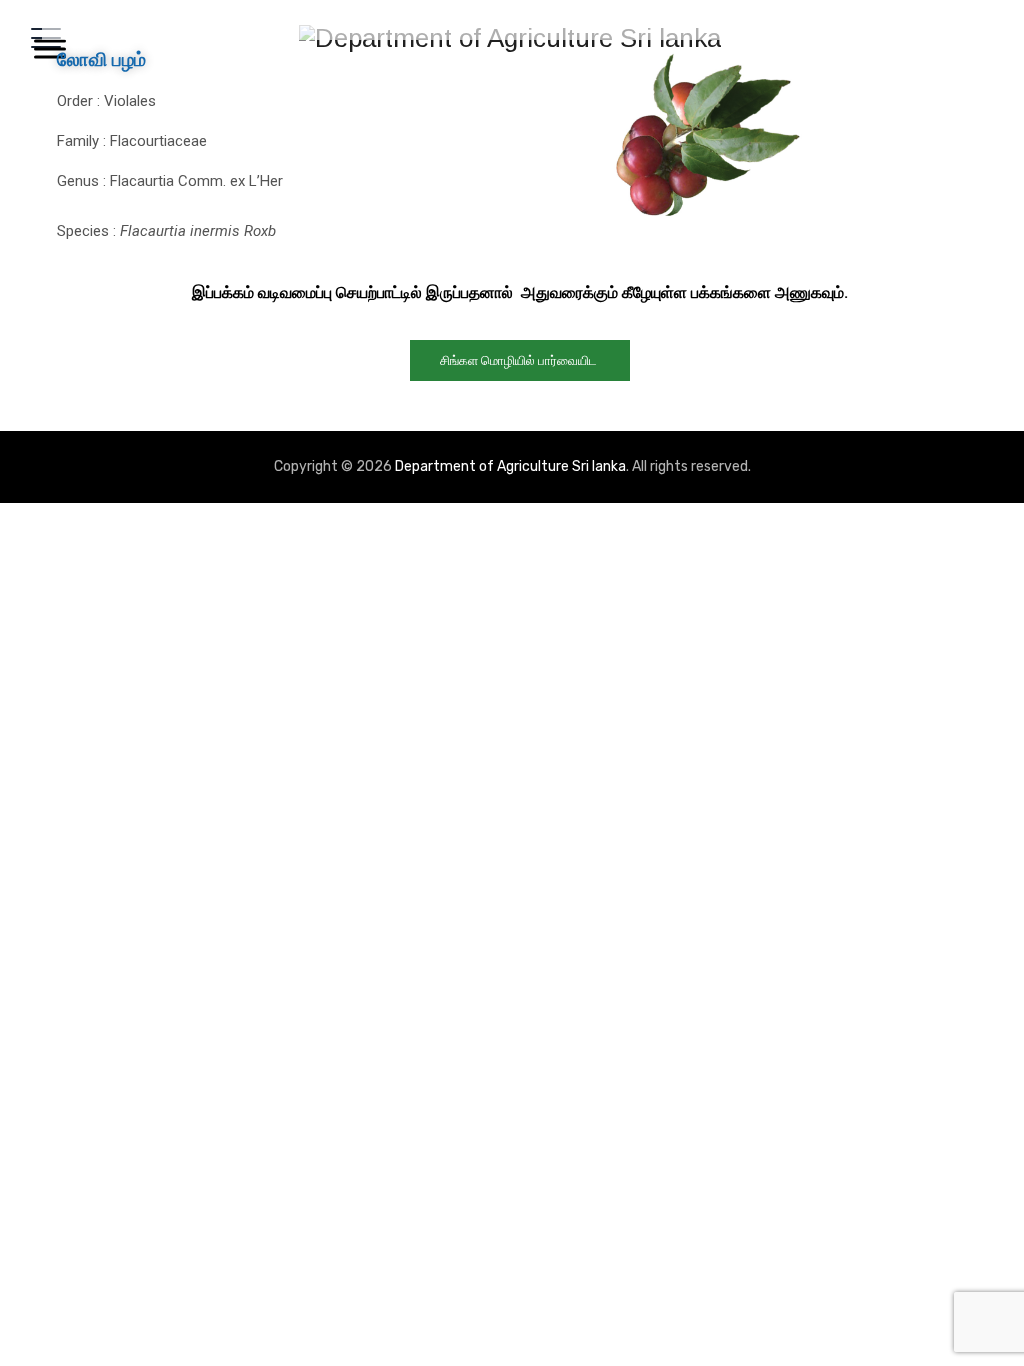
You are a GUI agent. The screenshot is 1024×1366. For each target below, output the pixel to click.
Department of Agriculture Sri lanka (510, 466)
